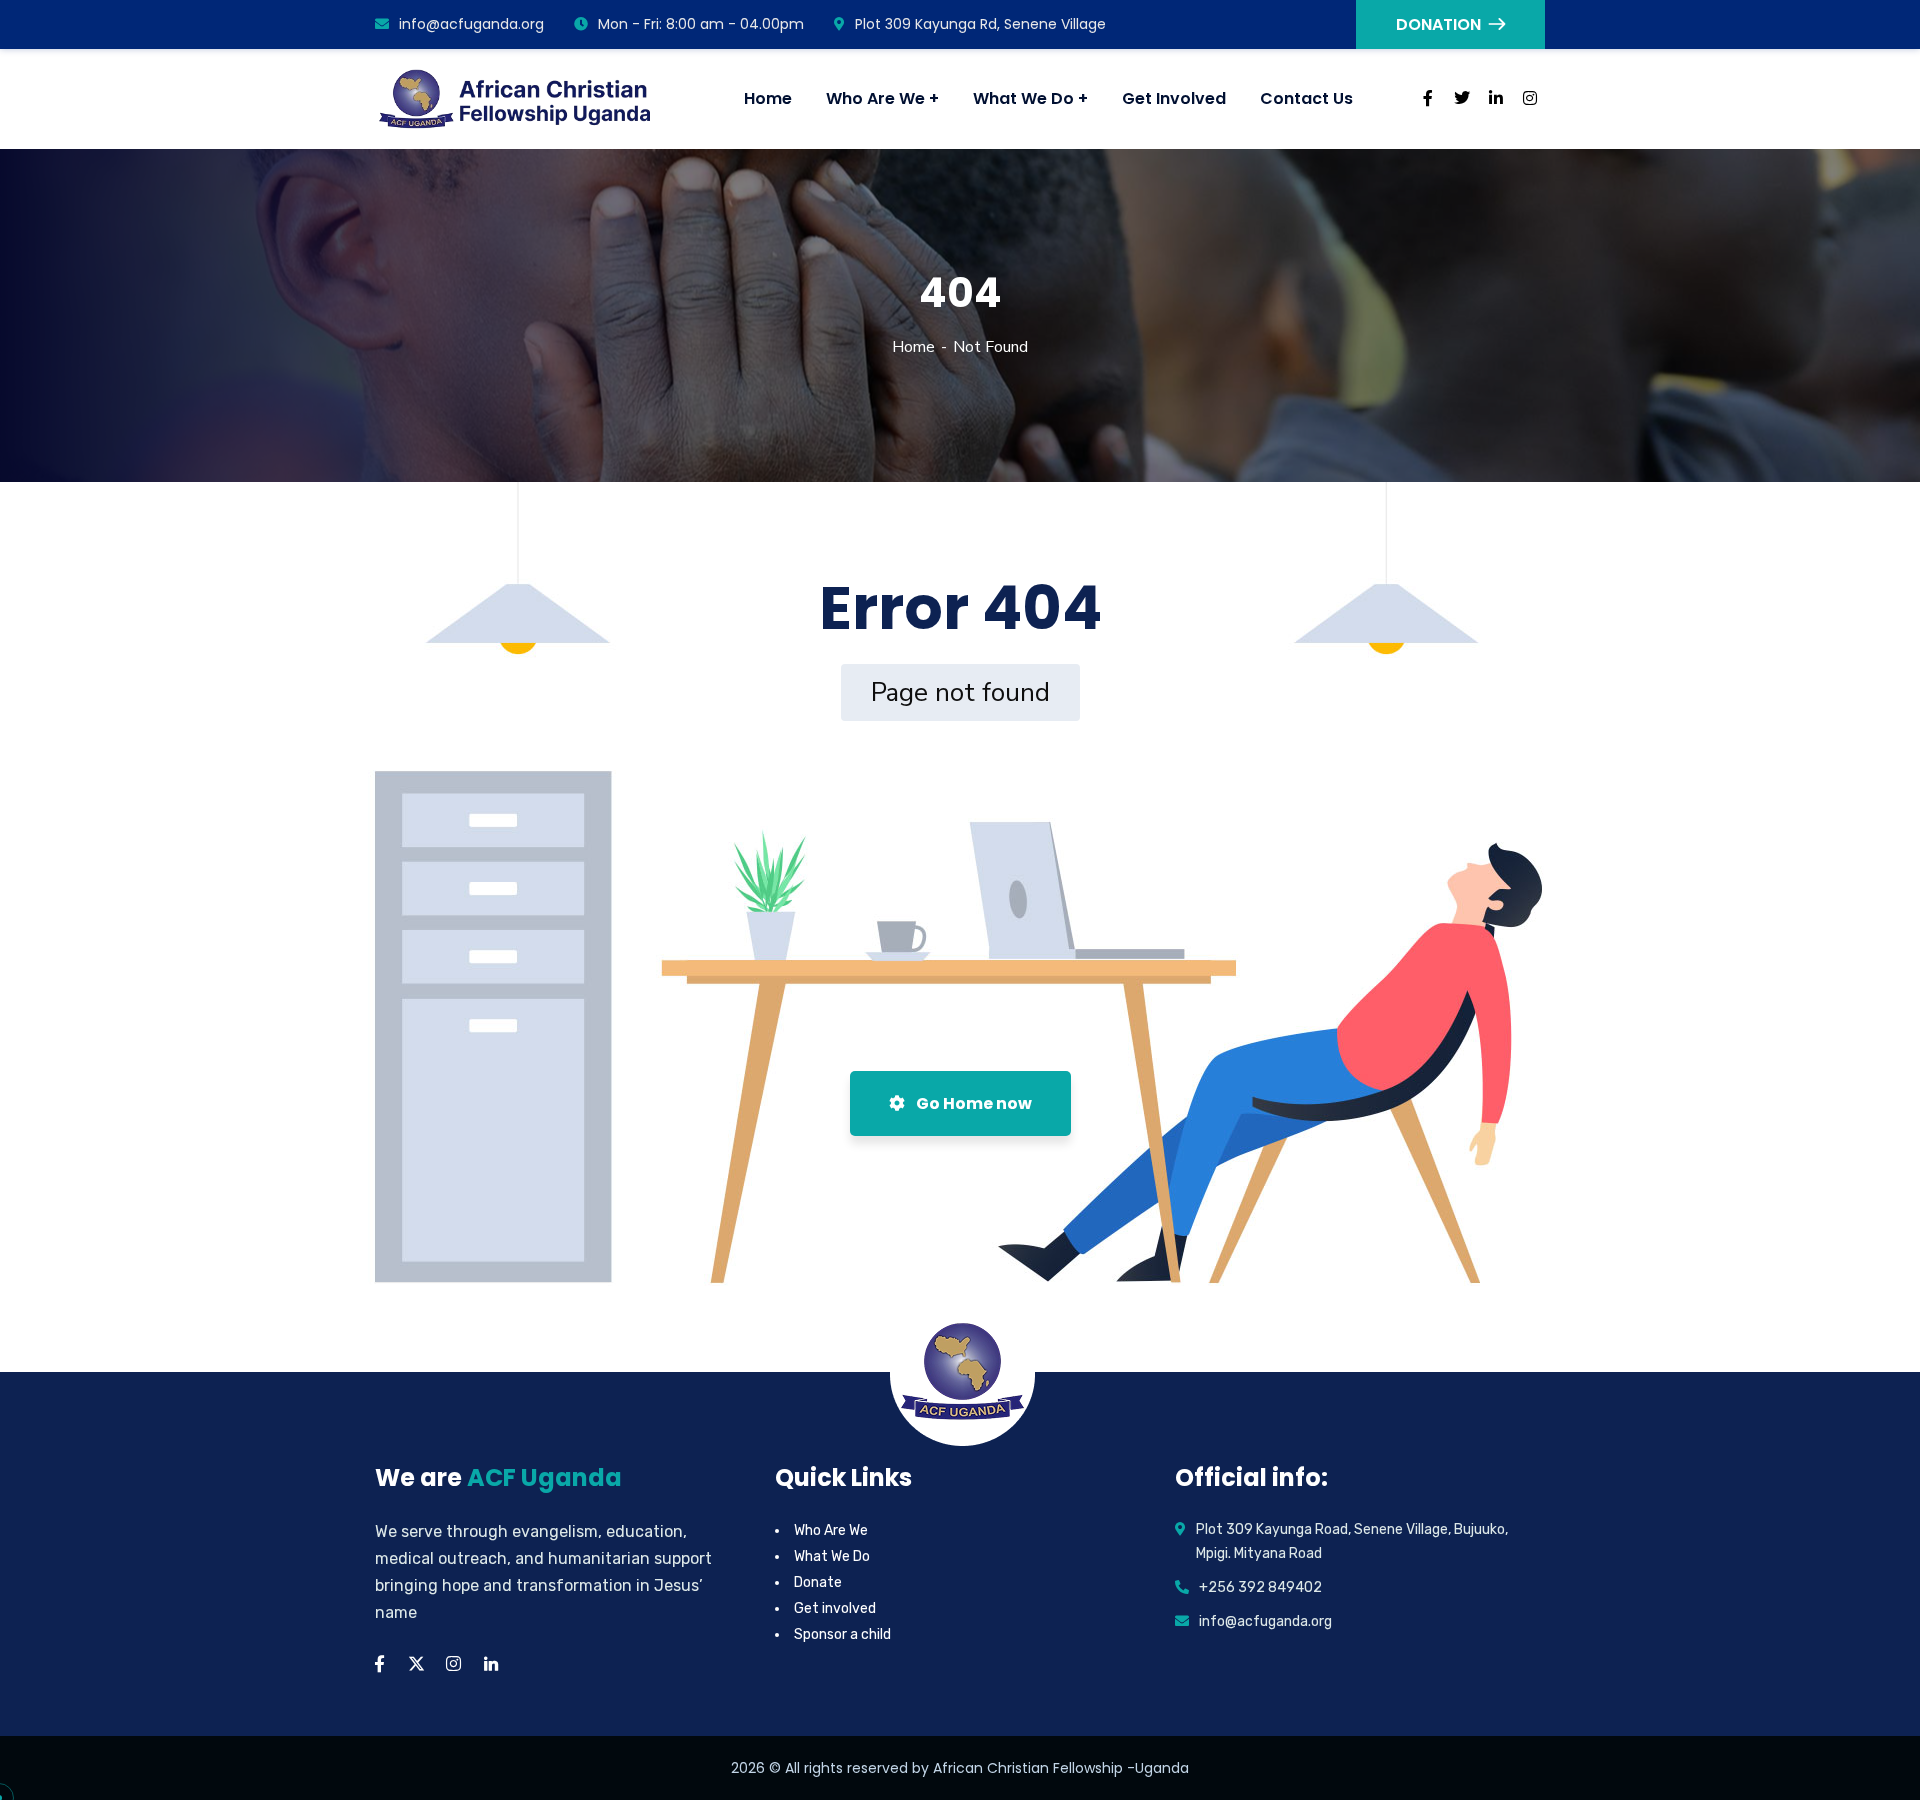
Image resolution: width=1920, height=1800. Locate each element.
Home (913, 347)
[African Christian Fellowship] (517, 99)
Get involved (835, 1608)
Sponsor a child (842, 1634)
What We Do (832, 1556)
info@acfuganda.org (471, 24)
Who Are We (831, 1530)
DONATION (1438, 24)
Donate (818, 1582)
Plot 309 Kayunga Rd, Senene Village (980, 24)
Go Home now (972, 1103)
